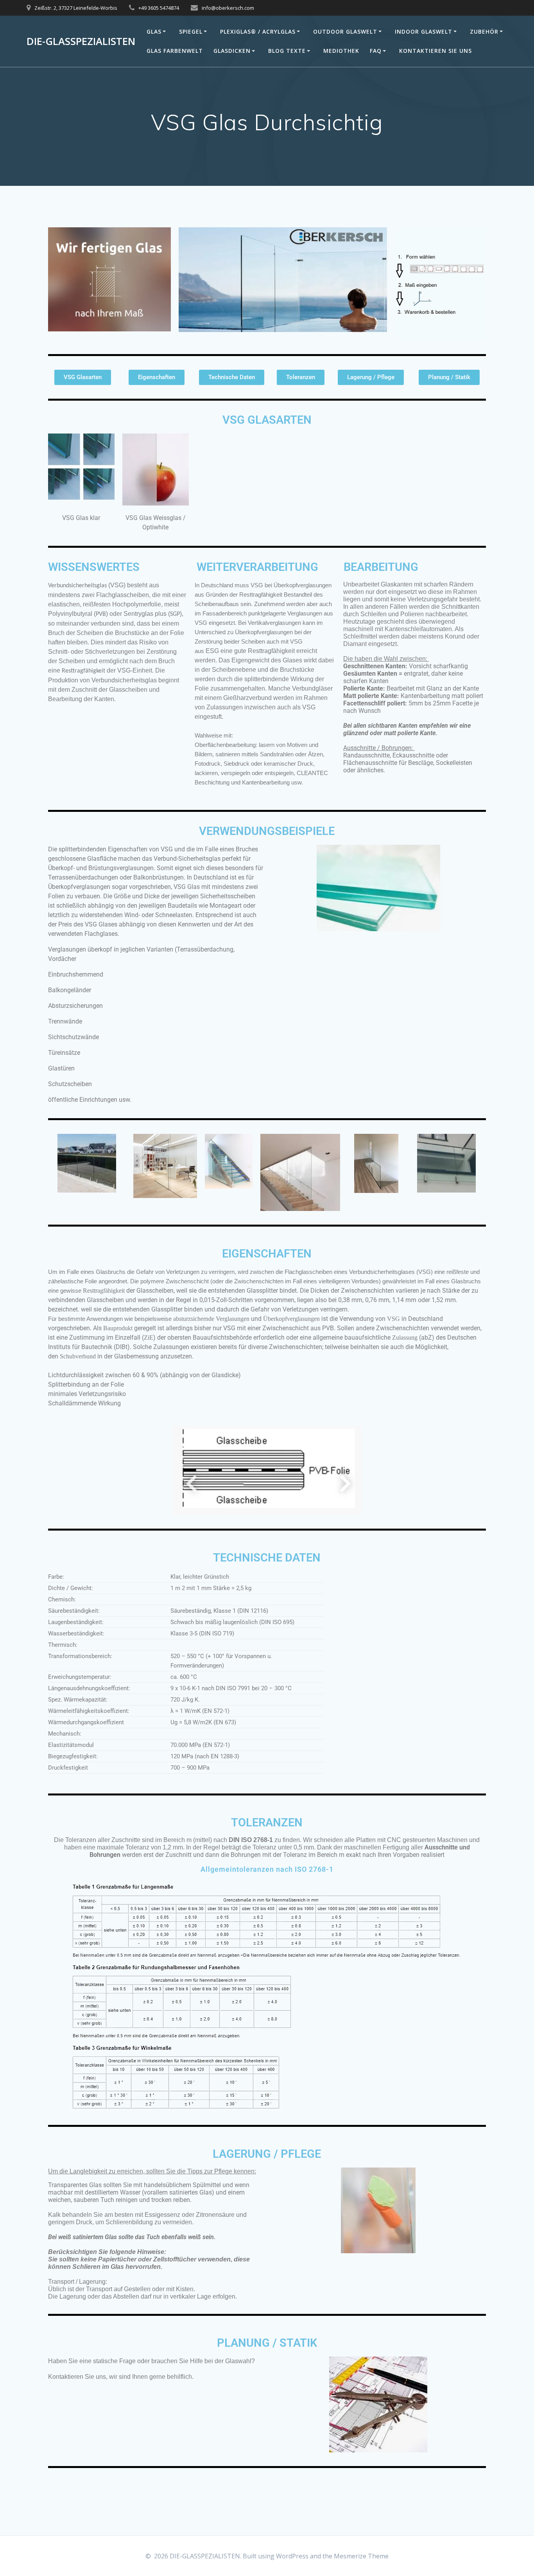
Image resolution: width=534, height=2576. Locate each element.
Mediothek (341, 51)
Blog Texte (287, 51)
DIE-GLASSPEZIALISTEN (81, 41)
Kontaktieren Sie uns (435, 51)
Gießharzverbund (247, 698)
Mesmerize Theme (361, 2556)
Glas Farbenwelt (175, 51)
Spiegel (191, 31)
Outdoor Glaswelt (345, 31)
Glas (154, 31)
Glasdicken (232, 51)
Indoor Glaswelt (424, 31)
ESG (212, 651)
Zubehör (484, 31)
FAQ (376, 51)
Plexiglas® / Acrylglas (258, 31)
